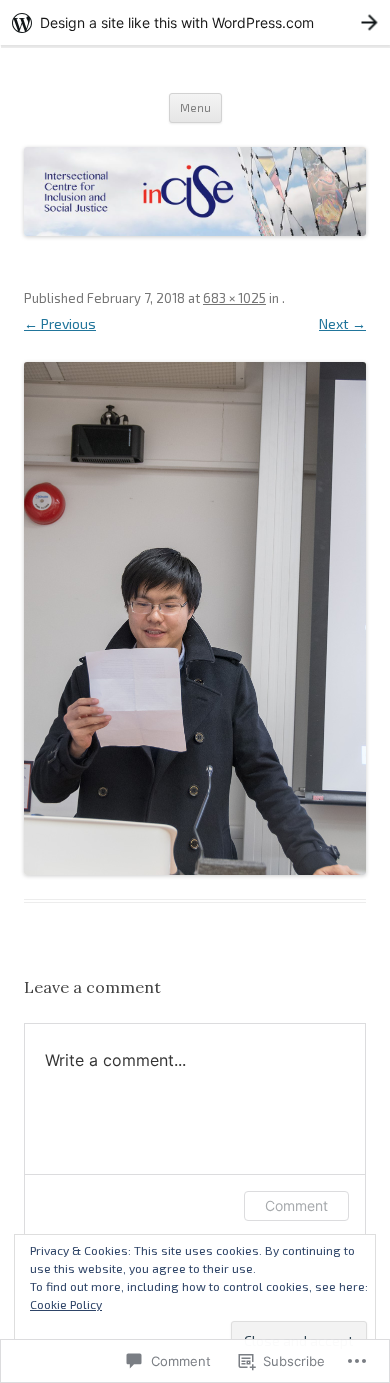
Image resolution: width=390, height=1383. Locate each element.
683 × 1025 (234, 298)
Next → (342, 323)
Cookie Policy (66, 1304)
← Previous (60, 323)
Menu (195, 107)
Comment (296, 1205)
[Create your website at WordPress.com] (195, 22)
